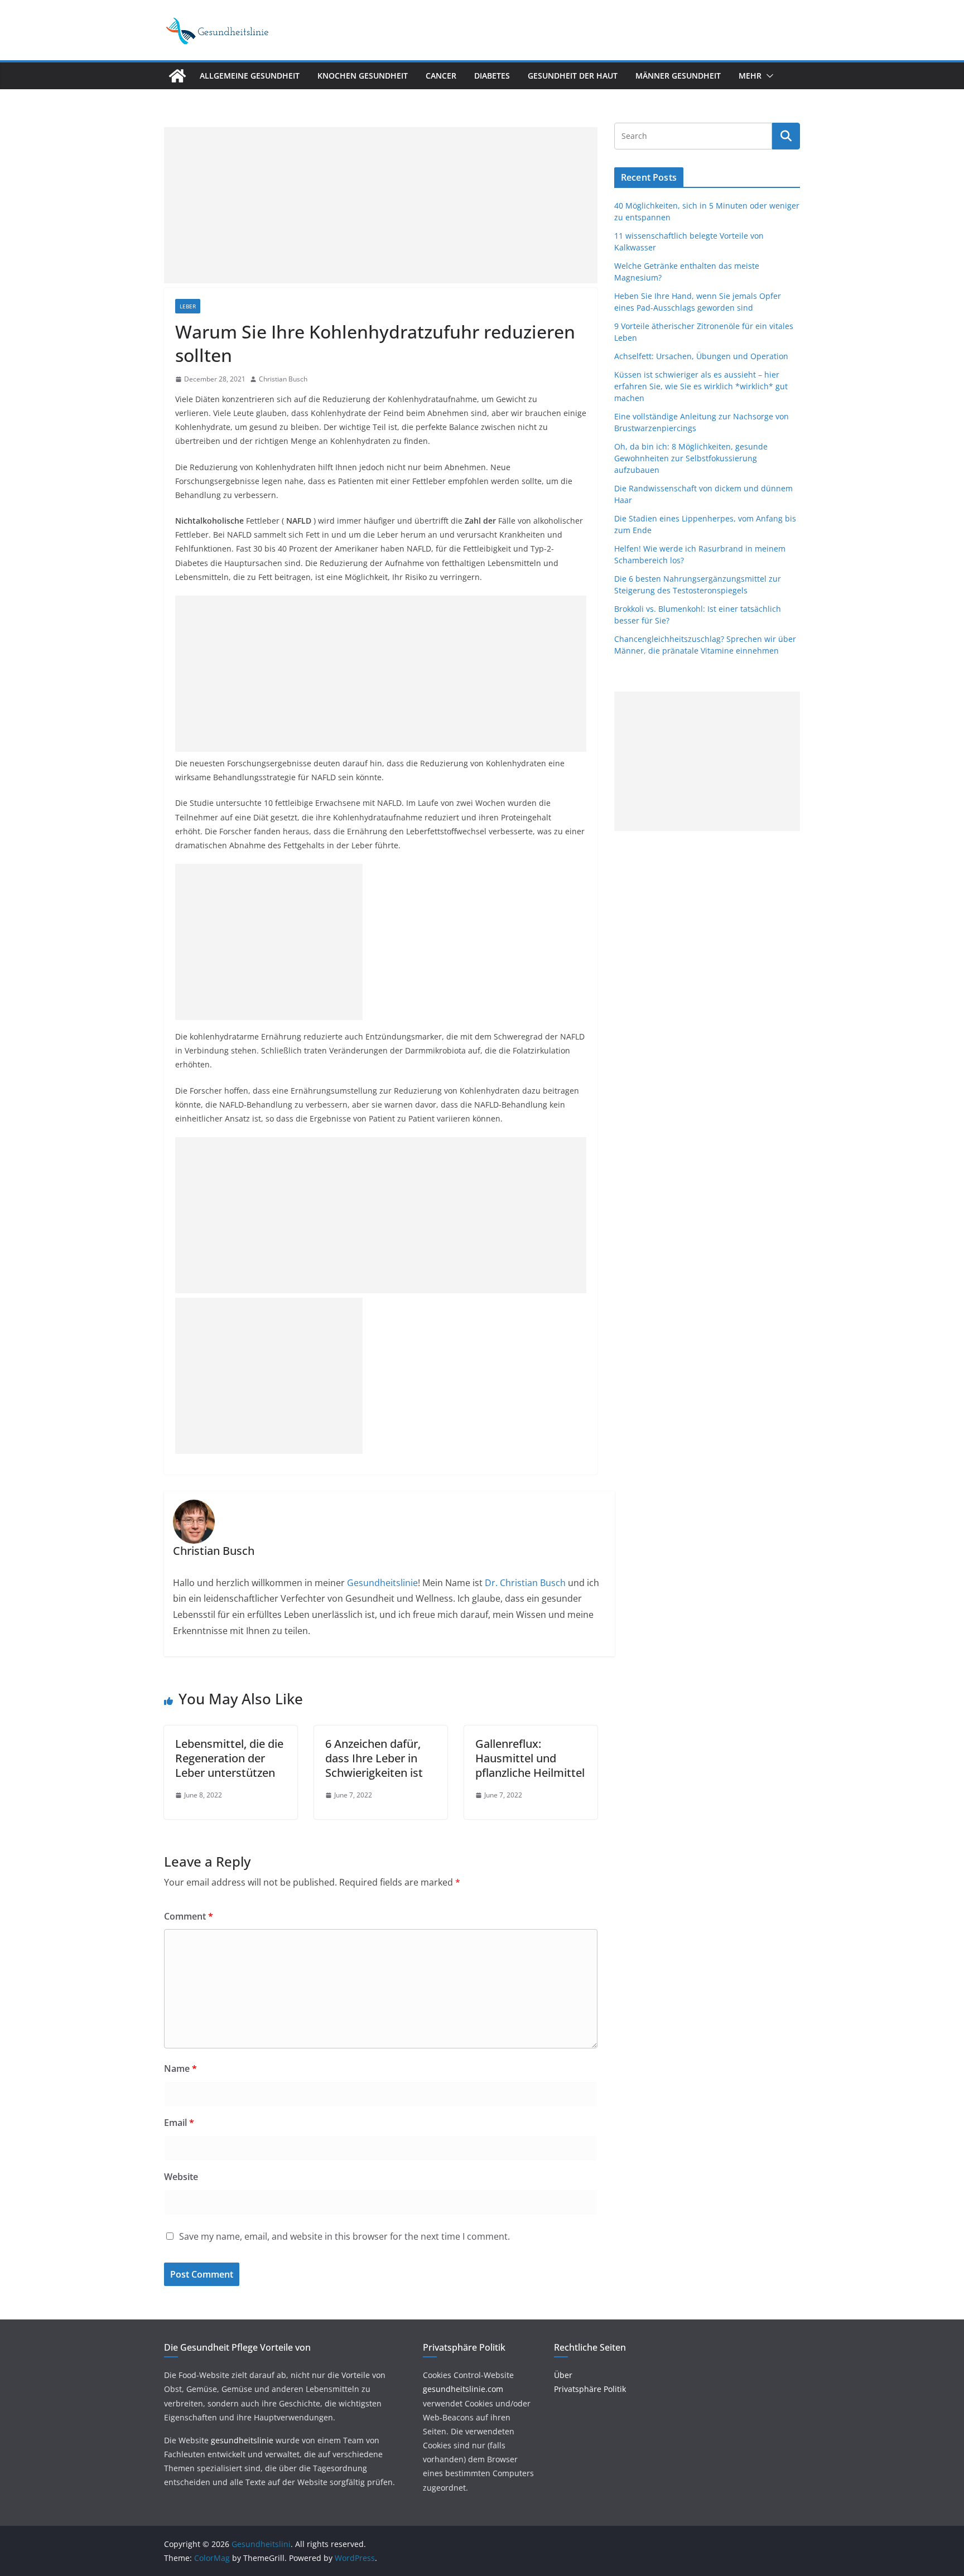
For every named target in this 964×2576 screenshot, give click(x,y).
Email (179, 2123)
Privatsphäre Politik (590, 2389)
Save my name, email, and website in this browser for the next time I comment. (344, 2236)
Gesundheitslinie (381, 1583)
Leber (188, 306)
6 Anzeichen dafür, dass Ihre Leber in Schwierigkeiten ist (374, 1758)
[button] (768, 76)
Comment (189, 1916)
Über (563, 2375)
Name (180, 2068)
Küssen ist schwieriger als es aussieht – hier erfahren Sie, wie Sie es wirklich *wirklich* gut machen (701, 386)
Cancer (441, 76)
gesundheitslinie (242, 2440)
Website (181, 2177)
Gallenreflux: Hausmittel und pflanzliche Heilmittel (530, 1758)
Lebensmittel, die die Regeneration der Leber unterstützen (229, 1758)
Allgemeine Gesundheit (250, 76)
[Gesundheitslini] (177, 76)
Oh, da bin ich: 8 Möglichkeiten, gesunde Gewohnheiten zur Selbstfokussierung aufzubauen (691, 458)
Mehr (750, 76)
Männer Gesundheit (678, 76)
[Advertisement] (381, 205)
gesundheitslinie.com (463, 2389)
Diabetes (492, 76)
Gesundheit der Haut (573, 76)
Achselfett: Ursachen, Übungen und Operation (701, 356)
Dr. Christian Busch (525, 1583)
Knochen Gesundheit (363, 76)
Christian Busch (283, 379)
